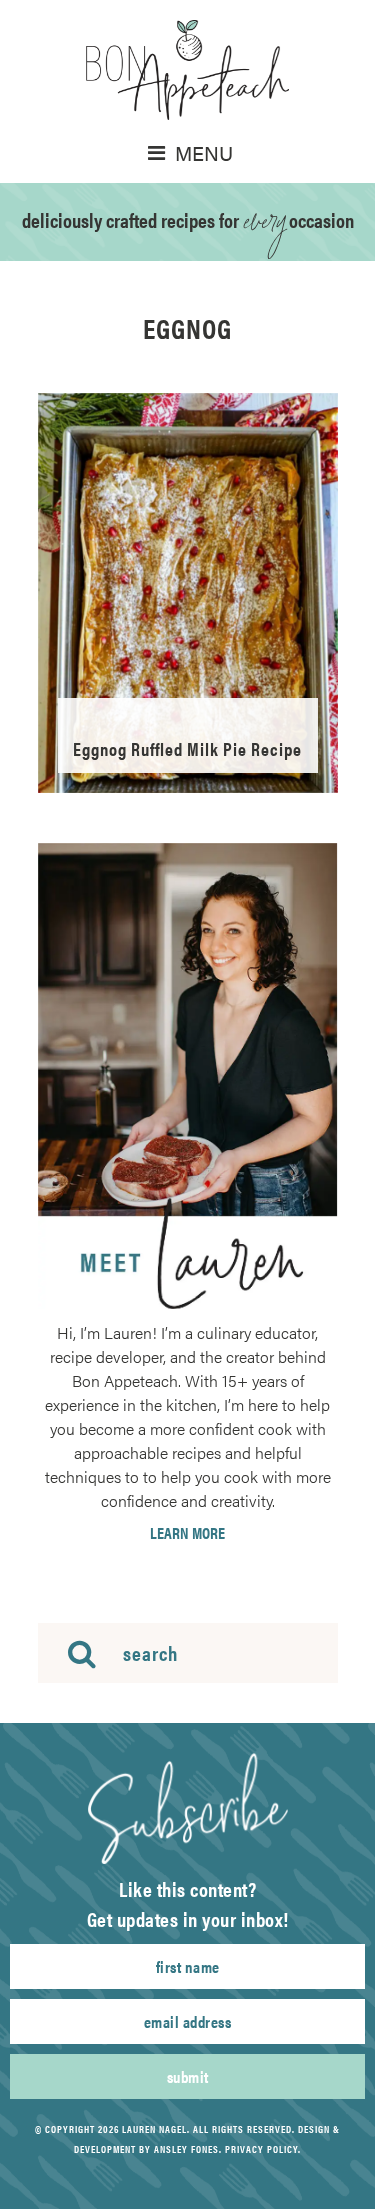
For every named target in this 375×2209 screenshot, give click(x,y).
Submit (188, 2076)
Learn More (187, 1533)
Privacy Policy (261, 2149)
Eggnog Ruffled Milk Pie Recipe (187, 748)
